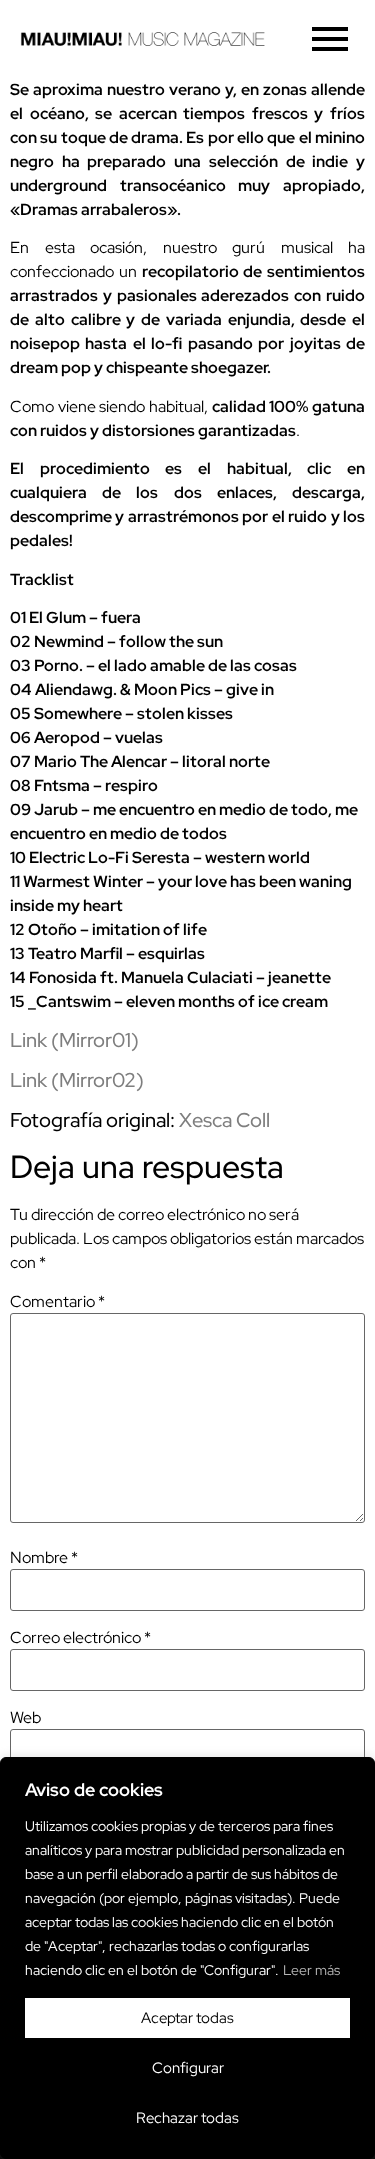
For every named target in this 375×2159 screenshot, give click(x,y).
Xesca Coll (224, 1120)
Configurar (188, 2068)
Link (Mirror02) (77, 1080)
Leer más (311, 1970)
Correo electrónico (80, 1638)
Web (25, 1718)
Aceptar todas (187, 2018)
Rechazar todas (187, 2118)
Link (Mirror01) (74, 1040)
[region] (187, 1958)
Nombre (44, 1558)
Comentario (57, 1302)
